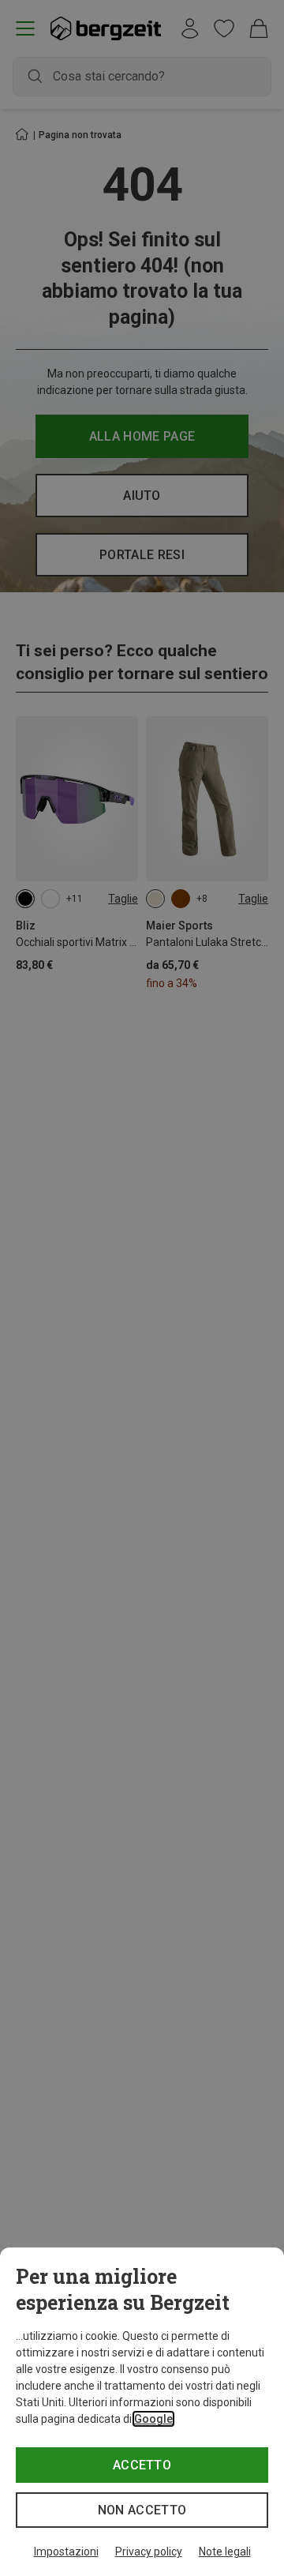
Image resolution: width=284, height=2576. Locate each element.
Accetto (142, 2465)
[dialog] (142, 2412)
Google (153, 2419)
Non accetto (142, 2510)
